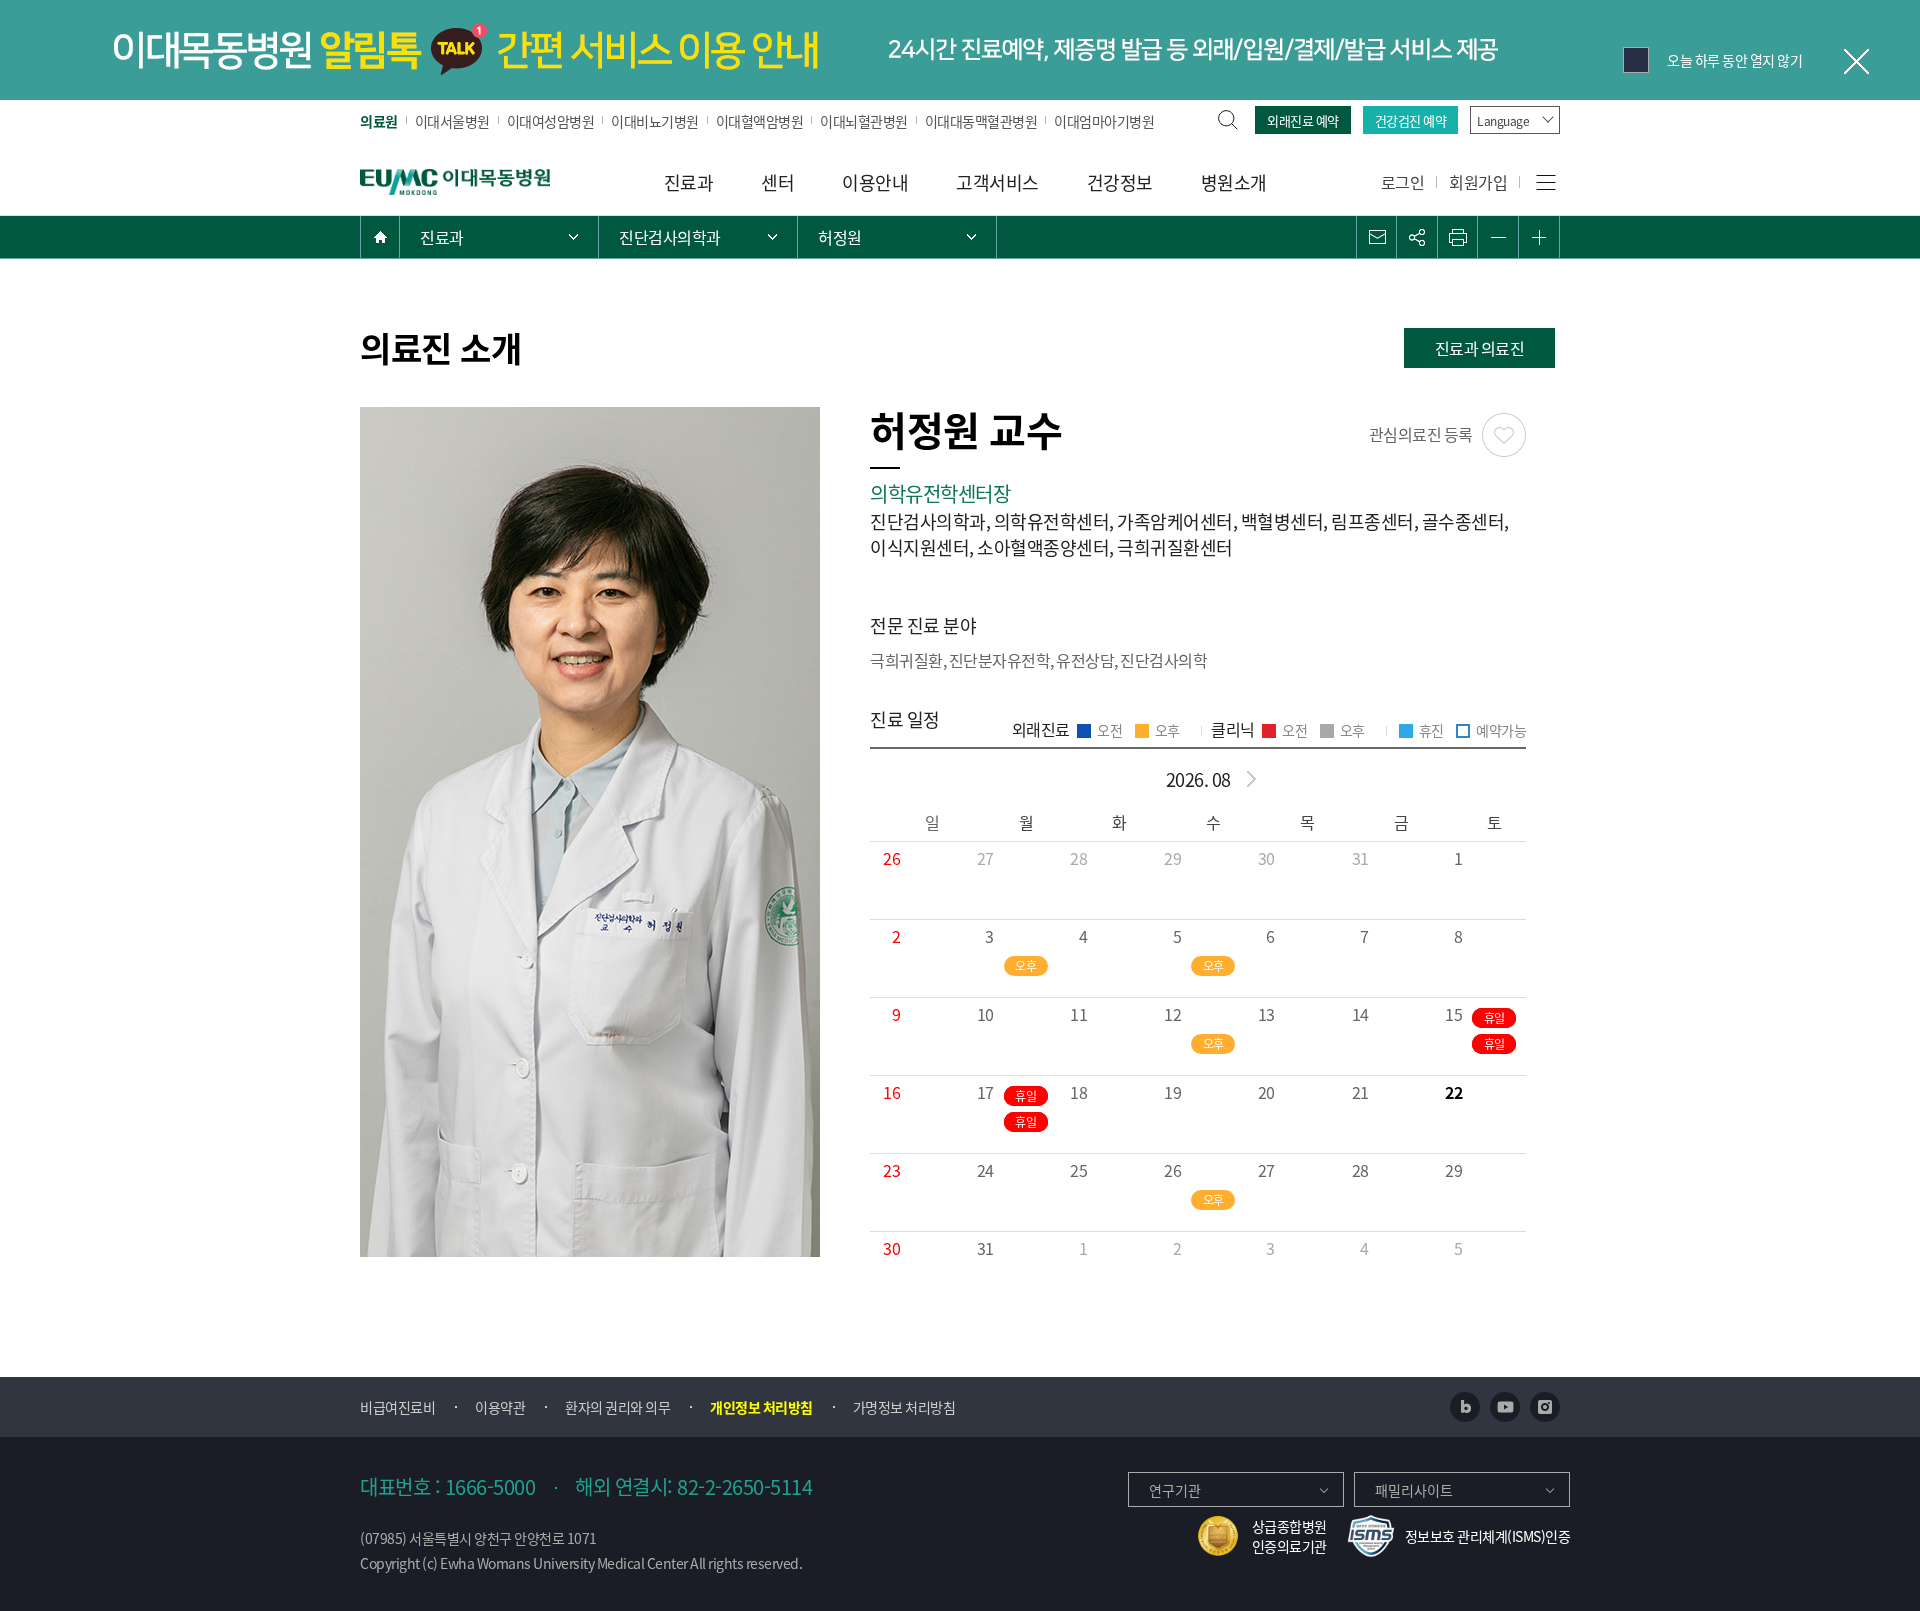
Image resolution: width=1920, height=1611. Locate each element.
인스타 (1545, 1407)
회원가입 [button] (1478, 182)
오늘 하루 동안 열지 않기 (1734, 60)
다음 (1251, 779)
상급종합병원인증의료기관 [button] (1289, 1536)
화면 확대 (1539, 237)
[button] (1377, 237)
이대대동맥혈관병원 (981, 121)
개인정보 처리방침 (761, 1407)
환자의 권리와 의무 (617, 1407)
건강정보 (1120, 182)
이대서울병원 (452, 121)
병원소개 (1234, 182)
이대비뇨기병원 (655, 121)
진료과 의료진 (1480, 348)
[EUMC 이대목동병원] (455, 180)
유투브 (1505, 1407)
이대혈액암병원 (760, 121)
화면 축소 (1498, 237)
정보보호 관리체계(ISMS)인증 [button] (1488, 1536)
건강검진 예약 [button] (1411, 120)
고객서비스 (997, 182)
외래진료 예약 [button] (1303, 120)
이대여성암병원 (551, 121)
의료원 (379, 121)
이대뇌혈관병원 (864, 121)
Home (380, 237)
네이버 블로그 (1465, 1407)
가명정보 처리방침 (904, 1407)
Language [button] (1503, 120)
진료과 (689, 182)
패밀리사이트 (1414, 1490)
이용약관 (500, 1407)
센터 (777, 182)
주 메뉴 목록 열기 (499, 237)
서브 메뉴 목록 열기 (698, 237)
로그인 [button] (1403, 182)
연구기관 (1175, 1490)
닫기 (1855, 60)
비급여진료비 (397, 1407)
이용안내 (875, 182)
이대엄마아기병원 (1104, 121)
